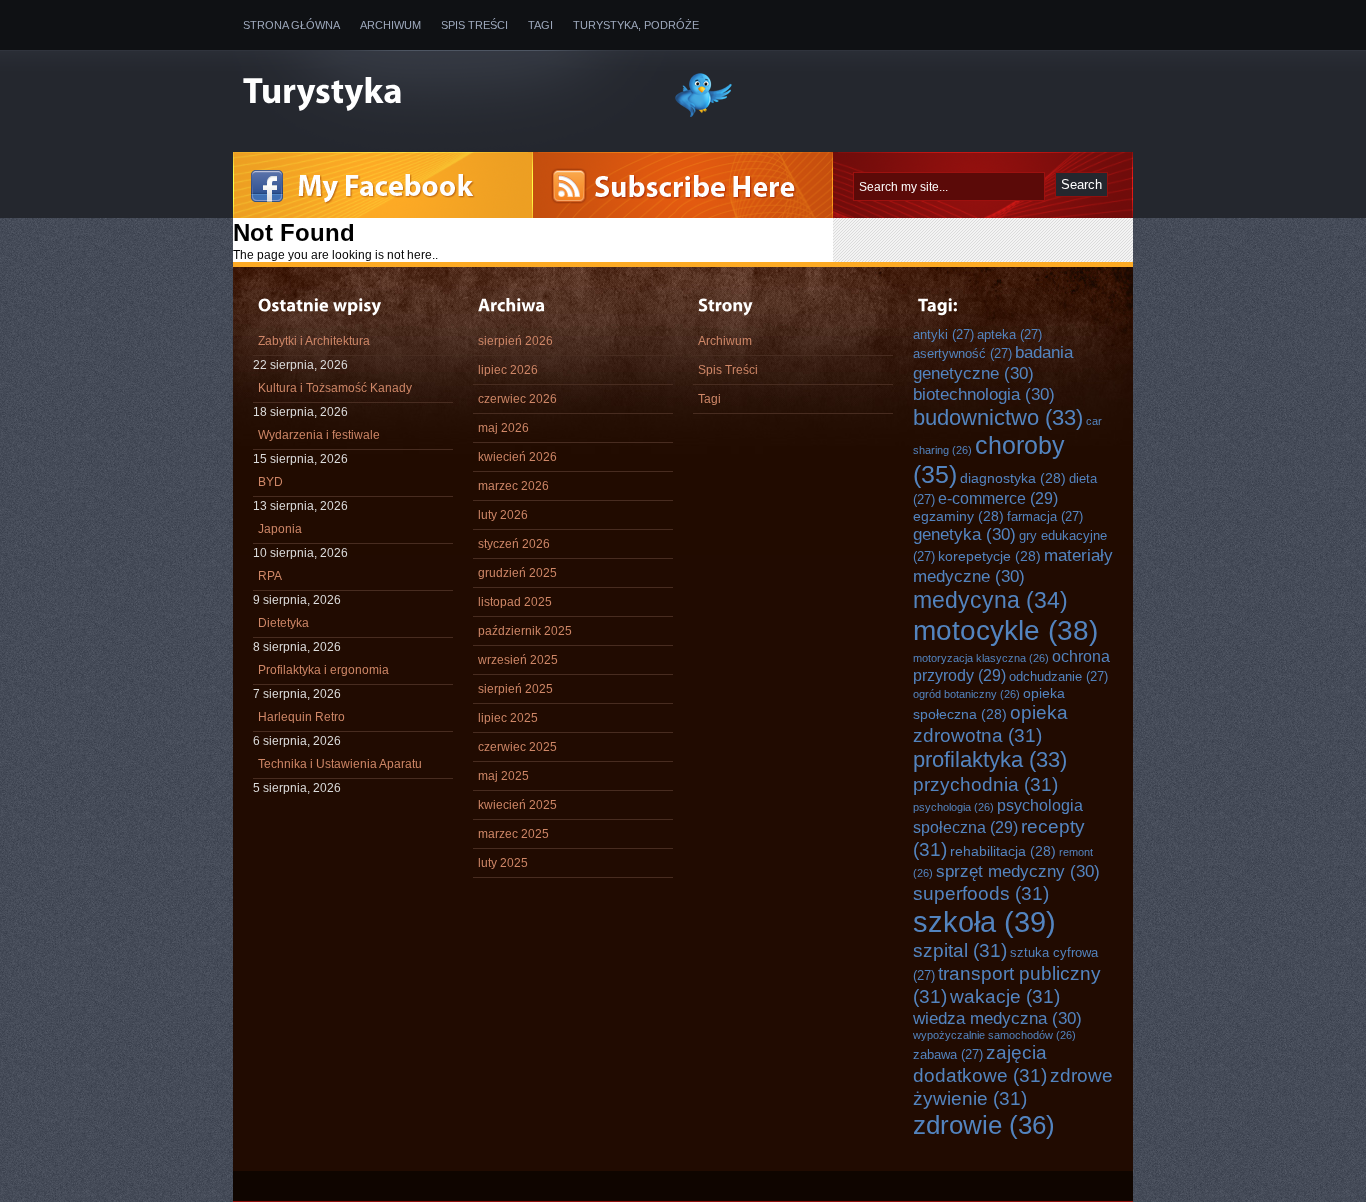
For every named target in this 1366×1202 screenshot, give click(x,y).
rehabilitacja (1003, 851)
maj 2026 (503, 428)
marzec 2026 (513, 486)
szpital (960, 950)
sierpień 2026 (515, 341)
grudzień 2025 (517, 573)
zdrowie (984, 1125)
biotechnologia (984, 394)
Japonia (280, 529)
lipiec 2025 (508, 718)
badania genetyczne (993, 362)
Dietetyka (283, 623)
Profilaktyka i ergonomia (323, 670)
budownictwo (998, 417)
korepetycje (989, 556)
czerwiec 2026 (517, 399)
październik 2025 (525, 631)
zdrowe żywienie (1013, 1086)
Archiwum (390, 25)
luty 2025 (503, 863)
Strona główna (291, 25)
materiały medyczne (1013, 565)
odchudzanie (1058, 676)
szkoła (984, 921)
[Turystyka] (443, 93)
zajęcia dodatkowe (980, 1063)
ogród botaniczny (966, 694)
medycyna (990, 600)
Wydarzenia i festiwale (319, 435)
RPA (270, 576)
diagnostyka (1013, 478)
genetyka (964, 534)
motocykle (1005, 630)
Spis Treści (474, 25)
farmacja (1045, 516)
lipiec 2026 (508, 370)
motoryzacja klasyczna (981, 658)
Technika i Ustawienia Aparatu (340, 764)
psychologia (953, 807)
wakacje (1005, 996)
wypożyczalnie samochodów (994, 1035)
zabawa (948, 1054)
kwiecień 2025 (517, 805)
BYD (270, 482)
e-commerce (998, 498)
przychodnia (985, 784)
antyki (943, 334)
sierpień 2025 (515, 689)
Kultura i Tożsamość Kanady (335, 388)
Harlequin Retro (301, 717)
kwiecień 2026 (517, 457)
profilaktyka (990, 759)
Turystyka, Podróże (636, 25)
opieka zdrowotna (990, 723)
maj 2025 (503, 776)
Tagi (540, 25)
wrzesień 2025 (518, 660)
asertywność (962, 353)
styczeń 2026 (514, 544)
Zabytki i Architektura (314, 341)
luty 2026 (503, 515)
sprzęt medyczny (1018, 871)
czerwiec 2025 (517, 747)
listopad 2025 (515, 602)
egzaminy (958, 516)
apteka (1009, 334)
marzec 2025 (513, 834)
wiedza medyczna (997, 1018)
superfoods (981, 893)
